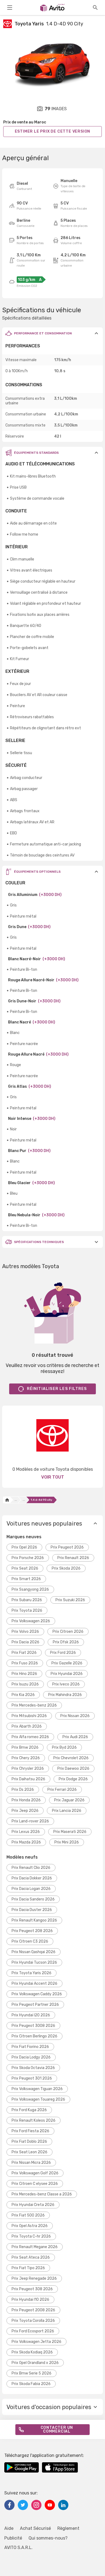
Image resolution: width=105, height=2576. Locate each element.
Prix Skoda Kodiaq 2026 (32, 2352)
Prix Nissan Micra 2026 (31, 2163)
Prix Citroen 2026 (68, 1632)
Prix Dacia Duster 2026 (32, 1910)
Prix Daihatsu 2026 (28, 1779)
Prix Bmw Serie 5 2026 (31, 2373)
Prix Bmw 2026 (25, 1747)
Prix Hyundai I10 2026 (30, 2300)
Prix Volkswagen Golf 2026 (35, 2173)
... (16, 1500)
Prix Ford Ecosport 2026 (33, 2331)
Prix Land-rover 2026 (30, 1821)
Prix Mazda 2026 (26, 1842)
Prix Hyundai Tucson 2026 (34, 1962)
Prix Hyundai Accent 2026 (34, 1984)
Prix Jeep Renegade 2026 (34, 2278)
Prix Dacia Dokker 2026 (32, 1878)
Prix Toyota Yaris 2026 (31, 1973)
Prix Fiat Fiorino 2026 (30, 2047)
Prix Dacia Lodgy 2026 (31, 2057)
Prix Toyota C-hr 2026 (31, 2236)
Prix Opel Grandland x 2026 (35, 2363)
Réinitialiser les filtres (57, 1389)
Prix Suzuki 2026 (70, 1600)
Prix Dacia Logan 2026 (31, 1889)
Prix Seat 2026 (25, 1568)
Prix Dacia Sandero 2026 (33, 1899)
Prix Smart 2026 (26, 1579)
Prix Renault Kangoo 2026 (34, 1920)
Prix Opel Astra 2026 (30, 2226)
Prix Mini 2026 (67, 1842)
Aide (9, 2528)
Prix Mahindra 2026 (65, 1695)
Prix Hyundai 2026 (67, 1674)
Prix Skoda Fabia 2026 (31, 2384)
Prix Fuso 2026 (25, 1663)
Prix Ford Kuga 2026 (29, 2110)
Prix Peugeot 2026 (67, 1547)
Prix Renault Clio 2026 (31, 1868)
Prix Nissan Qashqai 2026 (34, 1952)
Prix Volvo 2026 (25, 1632)
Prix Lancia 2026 (67, 1811)
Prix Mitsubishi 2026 (29, 1716)
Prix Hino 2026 (24, 1674)
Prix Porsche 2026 (28, 1558)
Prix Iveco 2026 (66, 1684)
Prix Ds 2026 (23, 1790)
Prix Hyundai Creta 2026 (33, 2205)
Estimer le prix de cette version (53, 131)
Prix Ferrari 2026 (62, 1790)
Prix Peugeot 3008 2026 (33, 2026)
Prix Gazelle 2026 (67, 1663)
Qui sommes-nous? (48, 2538)
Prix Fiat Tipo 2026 (28, 2268)
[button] (52, 333)
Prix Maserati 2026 (70, 1832)
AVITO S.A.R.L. (18, 2548)
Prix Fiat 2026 (24, 1653)
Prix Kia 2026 (23, 1695)
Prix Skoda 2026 (66, 1568)
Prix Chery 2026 (26, 1758)
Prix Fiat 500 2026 (28, 2215)
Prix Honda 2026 (26, 1800)
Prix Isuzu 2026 (25, 1684)
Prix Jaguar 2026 (69, 1800)
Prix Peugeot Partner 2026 (35, 2005)
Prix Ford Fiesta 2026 (30, 2131)
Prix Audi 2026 (75, 1737)
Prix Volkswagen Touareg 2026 (38, 2099)
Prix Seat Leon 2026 (29, 2152)
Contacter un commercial (57, 2429)
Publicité (13, 2538)
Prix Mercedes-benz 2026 (34, 1705)
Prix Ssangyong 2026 (30, 1589)
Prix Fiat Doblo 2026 (29, 2142)
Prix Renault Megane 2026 (35, 2247)
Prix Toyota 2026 (27, 1611)
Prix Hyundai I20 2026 (31, 2015)
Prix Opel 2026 (24, 1547)
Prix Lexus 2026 (26, 1832)
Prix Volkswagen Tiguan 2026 (37, 2089)
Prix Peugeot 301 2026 (32, 2078)
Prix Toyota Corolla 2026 (33, 2321)
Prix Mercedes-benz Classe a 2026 (42, 2194)
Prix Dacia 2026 (25, 1642)
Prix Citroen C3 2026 (30, 1941)
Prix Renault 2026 (73, 1558)
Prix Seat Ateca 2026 (31, 2257)
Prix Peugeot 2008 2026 (33, 2310)
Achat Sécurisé (35, 2528)
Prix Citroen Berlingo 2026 (34, 2036)
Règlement (68, 2528)
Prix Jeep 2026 (25, 1811)
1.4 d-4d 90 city (41, 1500)
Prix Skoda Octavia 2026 (33, 2068)
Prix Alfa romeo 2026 (30, 1737)
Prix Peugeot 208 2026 (32, 1931)
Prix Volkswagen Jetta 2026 (36, 2342)
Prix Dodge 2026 (73, 1779)
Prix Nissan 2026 (75, 1716)
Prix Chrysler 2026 (28, 1769)
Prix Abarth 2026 (27, 1726)
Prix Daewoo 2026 (73, 1769)
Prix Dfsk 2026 (66, 1642)
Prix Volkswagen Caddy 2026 (37, 1994)
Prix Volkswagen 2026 (31, 1621)
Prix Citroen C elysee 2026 (35, 2184)
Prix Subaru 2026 (27, 1600)
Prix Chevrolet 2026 (71, 1758)
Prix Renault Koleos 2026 (34, 2120)
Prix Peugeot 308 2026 (32, 2289)
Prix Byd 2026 (64, 1747)
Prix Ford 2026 (63, 1653)
